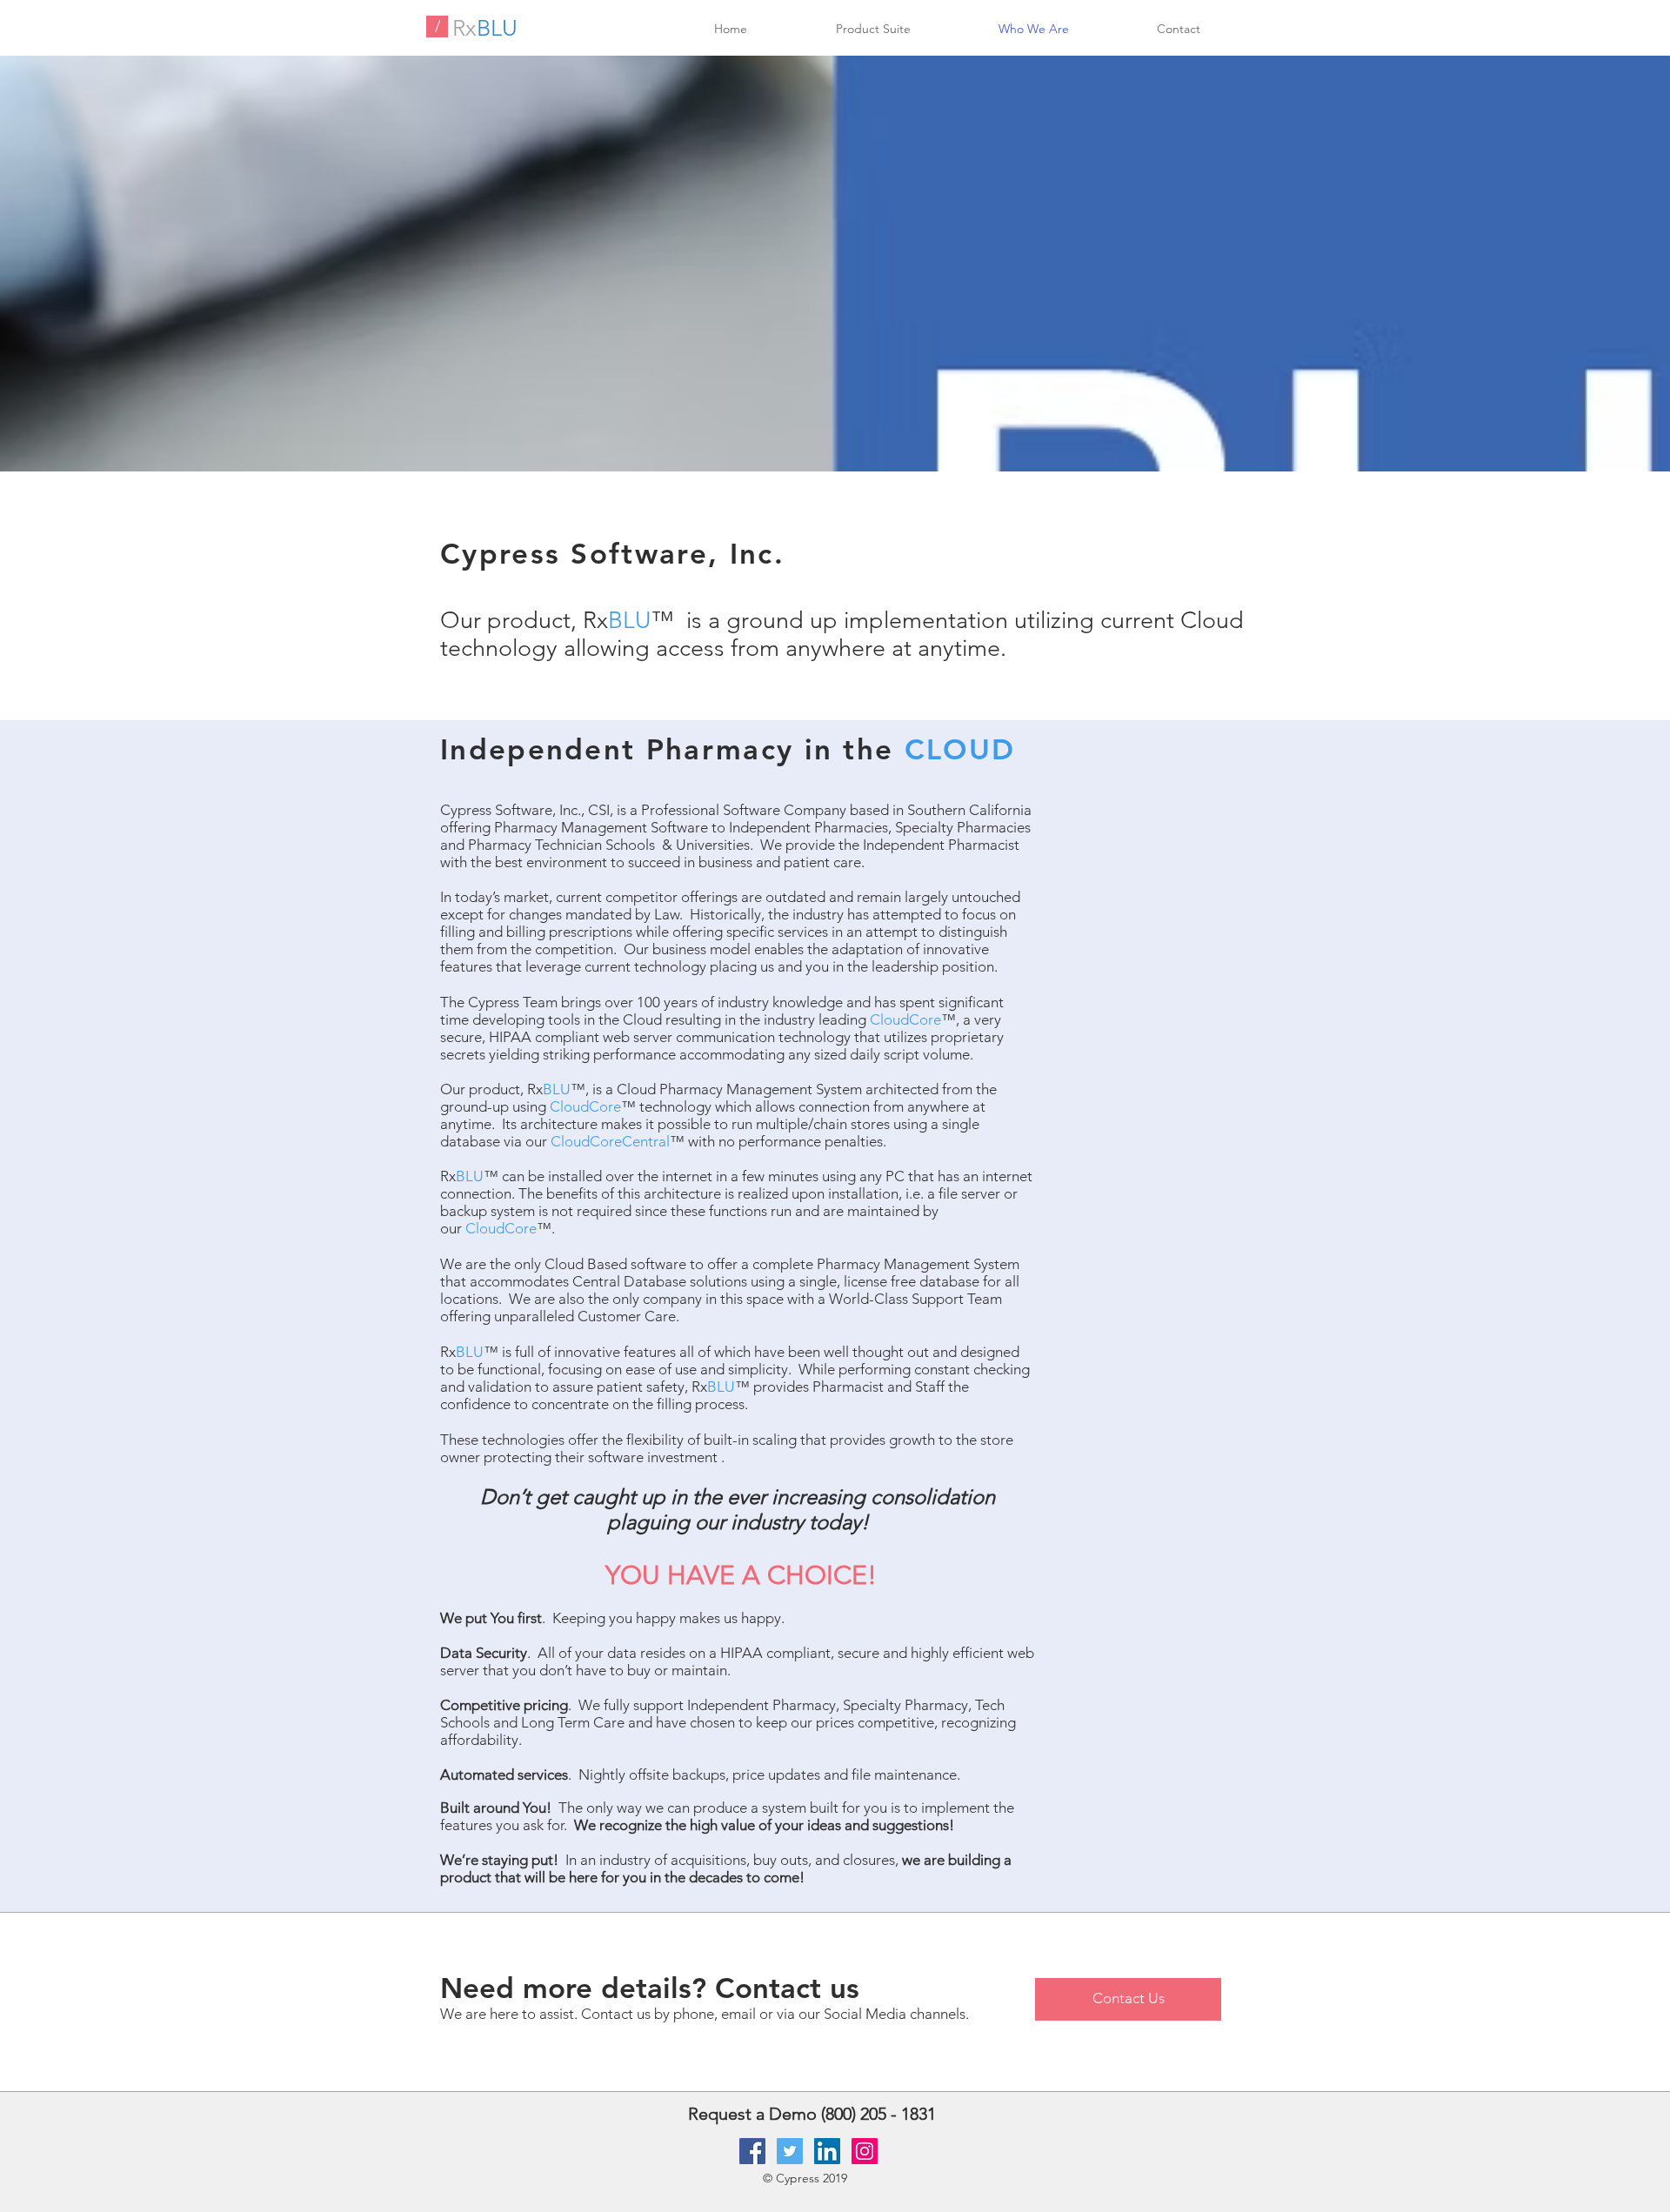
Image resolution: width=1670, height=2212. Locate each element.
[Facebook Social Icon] (752, 2151)
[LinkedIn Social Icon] (827, 2151)
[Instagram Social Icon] (865, 2151)
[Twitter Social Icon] (790, 2151)
